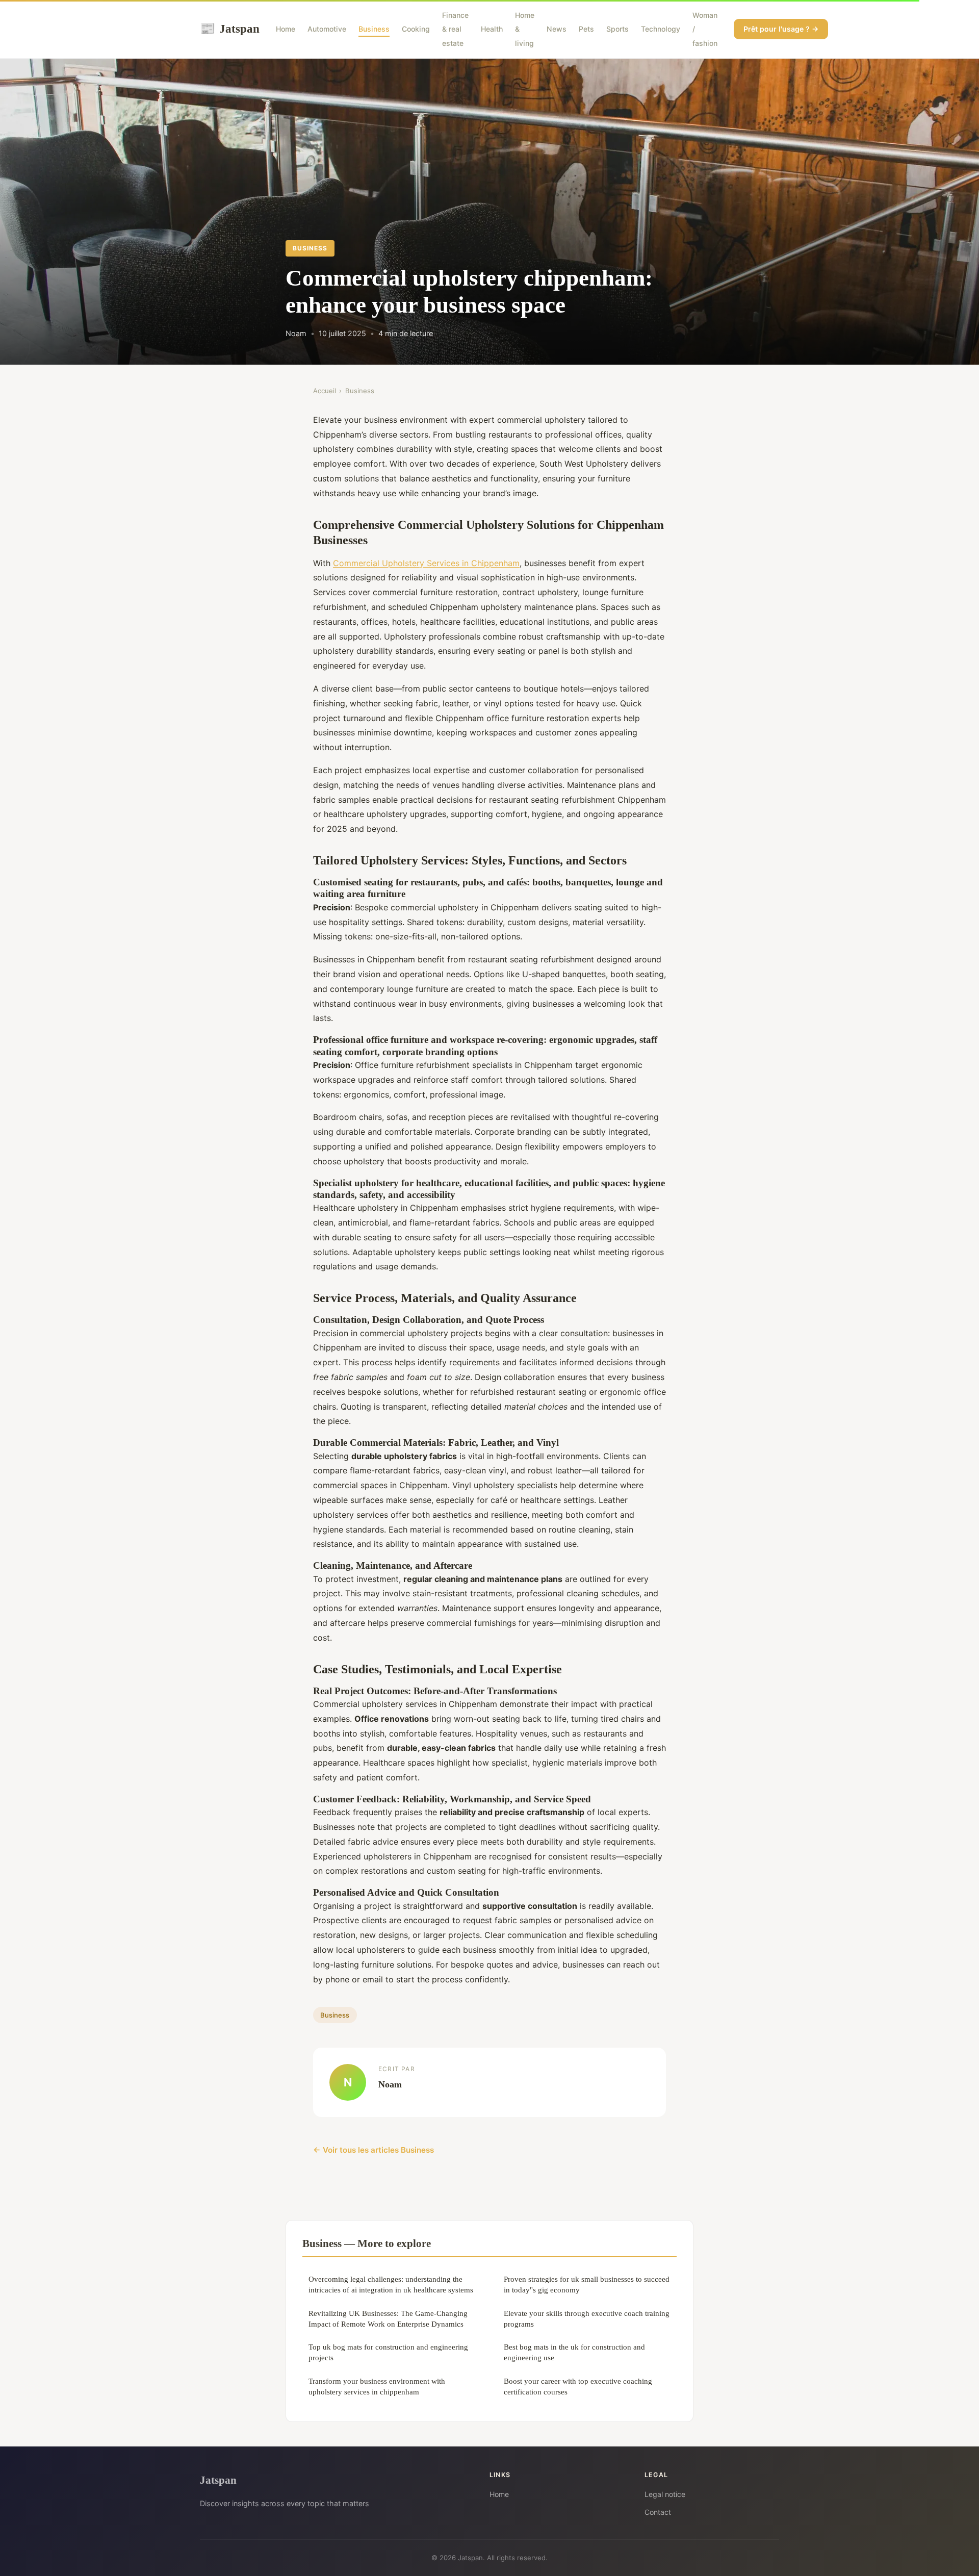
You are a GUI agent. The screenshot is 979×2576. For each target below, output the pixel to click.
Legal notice (665, 2494)
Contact (658, 2512)
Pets (586, 29)
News (557, 29)
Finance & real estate (455, 29)
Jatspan (230, 29)
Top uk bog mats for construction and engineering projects (388, 2352)
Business (374, 29)
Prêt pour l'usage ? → (781, 29)
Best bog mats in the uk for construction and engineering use (574, 2352)
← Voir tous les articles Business (373, 2150)
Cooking (416, 29)
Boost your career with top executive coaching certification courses (578, 2386)
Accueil (325, 391)
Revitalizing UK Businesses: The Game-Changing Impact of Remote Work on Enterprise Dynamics (388, 2318)
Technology (661, 29)
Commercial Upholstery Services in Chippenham (426, 563)
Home (286, 29)
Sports (617, 29)
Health (492, 29)
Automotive (327, 29)
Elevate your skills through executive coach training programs (587, 2318)
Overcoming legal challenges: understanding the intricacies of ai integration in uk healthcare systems (391, 2284)
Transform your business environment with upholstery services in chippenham (377, 2386)
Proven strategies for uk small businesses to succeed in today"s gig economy (587, 2284)
